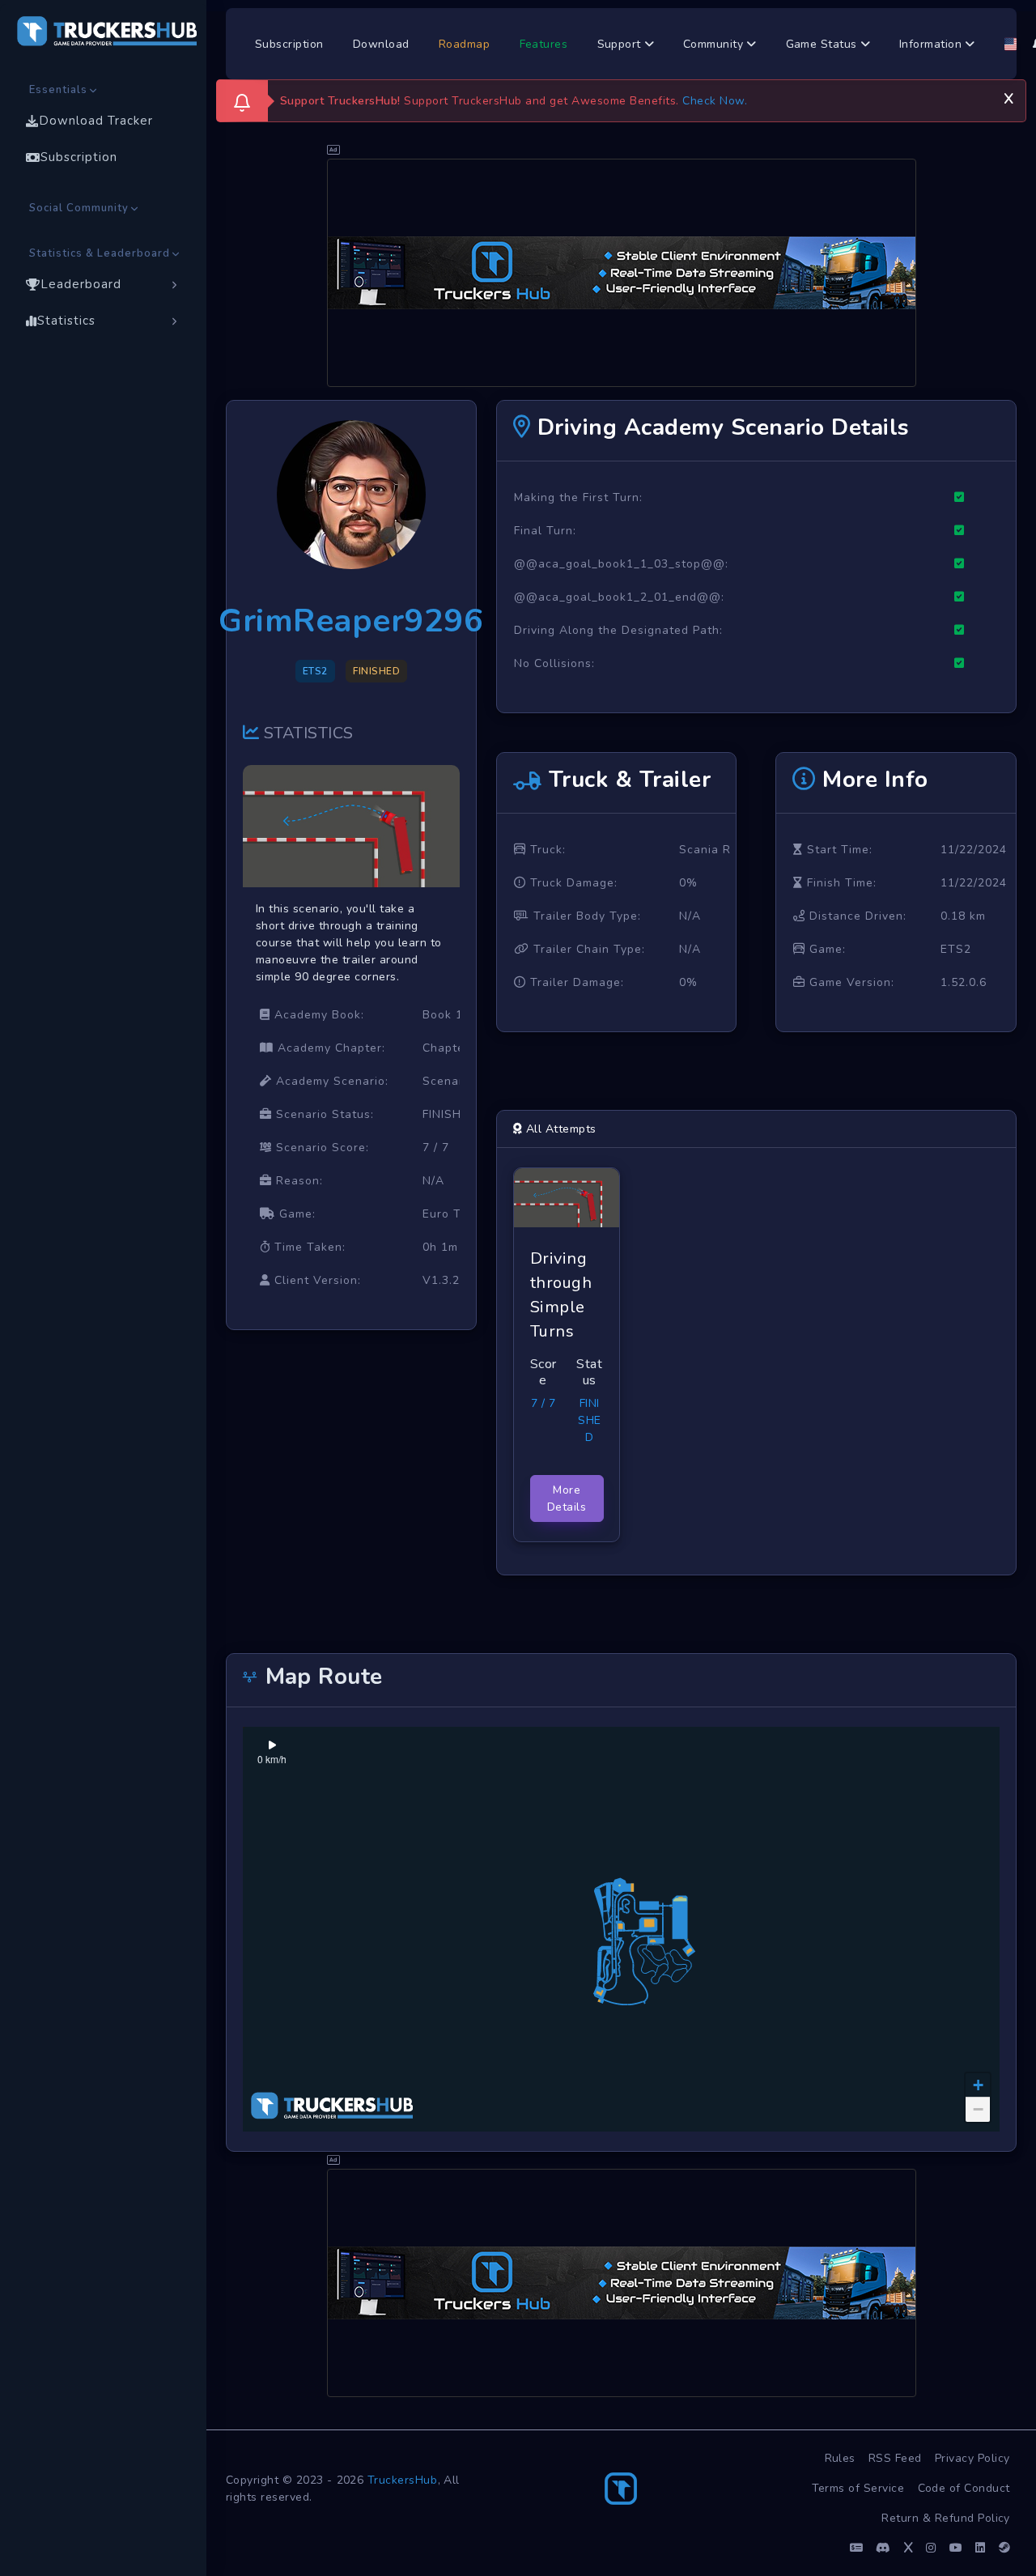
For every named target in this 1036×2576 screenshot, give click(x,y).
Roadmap (465, 44)
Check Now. (715, 101)
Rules (841, 2458)
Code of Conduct (964, 2488)
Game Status (824, 44)
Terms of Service (858, 2488)
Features (544, 44)
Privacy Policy (972, 2458)
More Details (567, 1498)
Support (621, 44)
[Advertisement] (622, 273)
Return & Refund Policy (946, 2518)
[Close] (1008, 96)
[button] (978, 2085)
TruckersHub (403, 2480)
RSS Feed (895, 2458)
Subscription (289, 44)
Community (715, 44)
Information (932, 44)
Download (381, 44)
